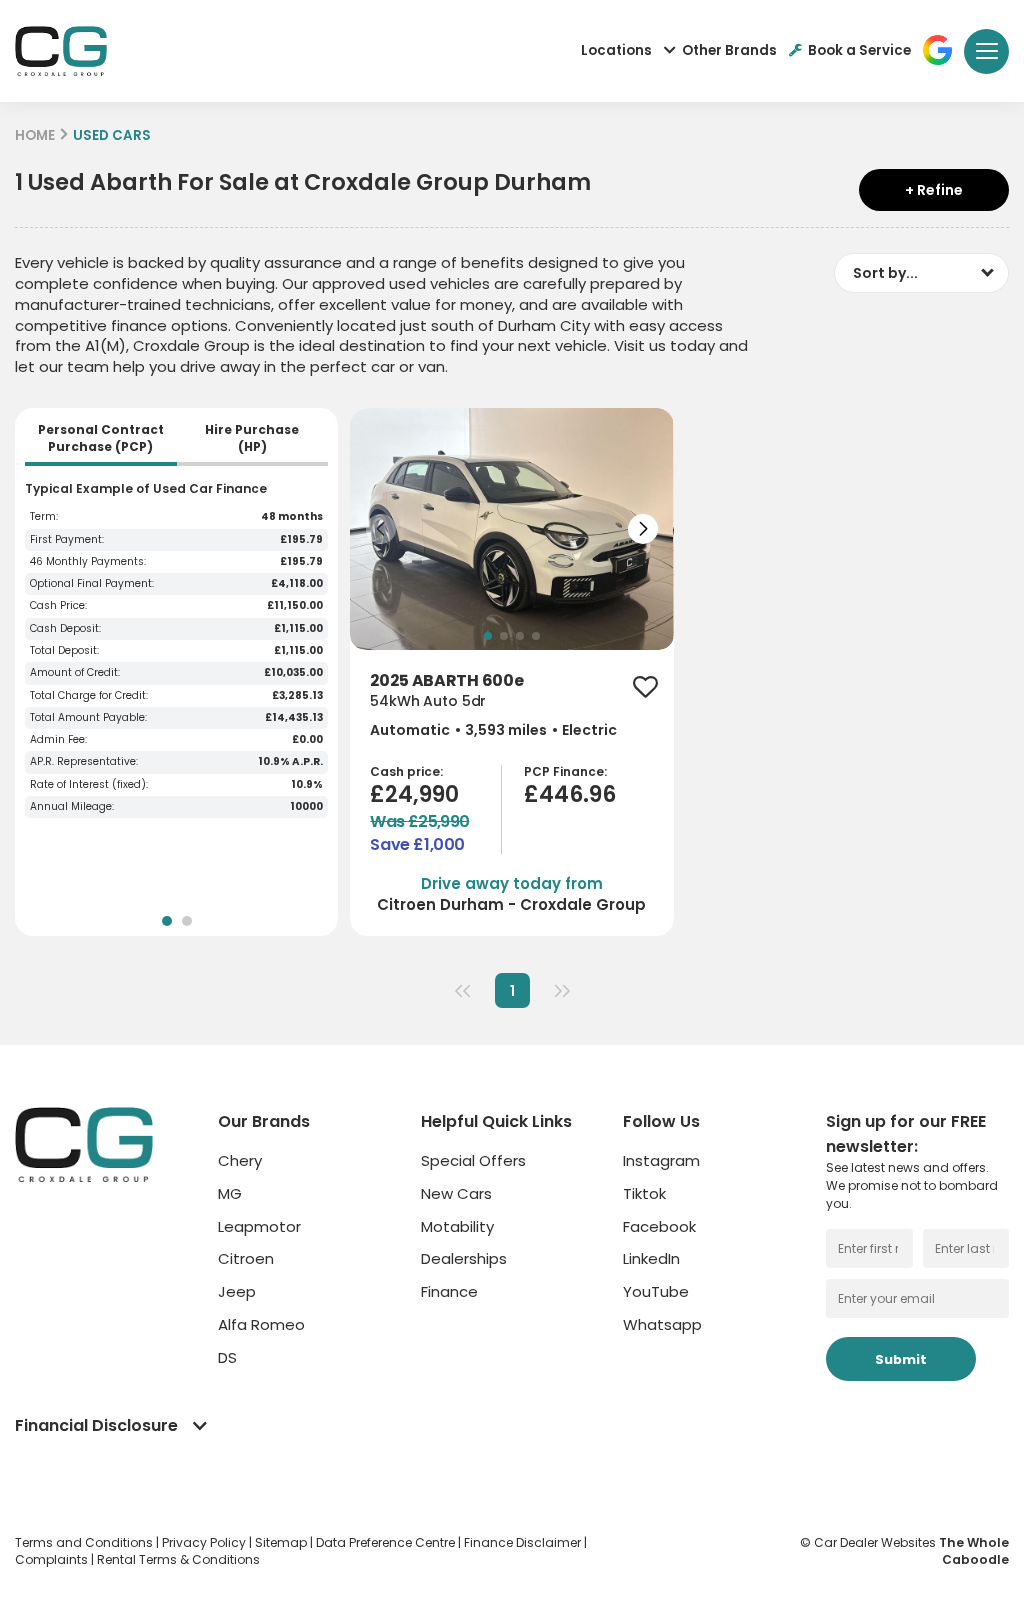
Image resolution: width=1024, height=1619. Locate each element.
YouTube (656, 1291)
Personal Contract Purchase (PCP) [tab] (101, 438)
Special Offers (473, 1160)
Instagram (661, 1160)
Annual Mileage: (72, 807)
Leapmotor (259, 1226)
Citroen (246, 1258)
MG (230, 1193)
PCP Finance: (565, 772)
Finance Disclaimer (524, 1542)
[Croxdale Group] (61, 51)
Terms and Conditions (85, 1542)
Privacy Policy (205, 1542)
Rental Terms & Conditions (178, 1559)
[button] (381, 529)
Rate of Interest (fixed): (89, 785)
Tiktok (644, 1193)
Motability (457, 1226)
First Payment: (67, 540)
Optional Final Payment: (92, 584)
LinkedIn (651, 1258)
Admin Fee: (58, 740)
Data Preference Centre (387, 1542)
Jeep (237, 1291)
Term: (44, 517)
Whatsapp (662, 1324)
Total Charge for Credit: (89, 696)
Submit (901, 1359)
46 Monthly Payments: (88, 562)
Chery (240, 1160)
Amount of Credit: (75, 673)
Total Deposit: (64, 651)
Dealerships (464, 1258)
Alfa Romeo (261, 1324)
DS (227, 1357)
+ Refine (934, 190)
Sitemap (282, 1542)
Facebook (659, 1226)
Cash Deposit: (65, 629)
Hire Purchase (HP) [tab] (252, 438)
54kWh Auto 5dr (428, 701)
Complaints (53, 1559)
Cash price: (406, 772)
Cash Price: (58, 606)
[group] (511, 529)
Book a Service (859, 50)
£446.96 (570, 794)
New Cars (456, 1193)
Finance (449, 1291)
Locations (616, 50)
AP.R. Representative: (84, 762)
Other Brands (729, 50)
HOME (35, 135)
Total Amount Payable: (88, 718)
